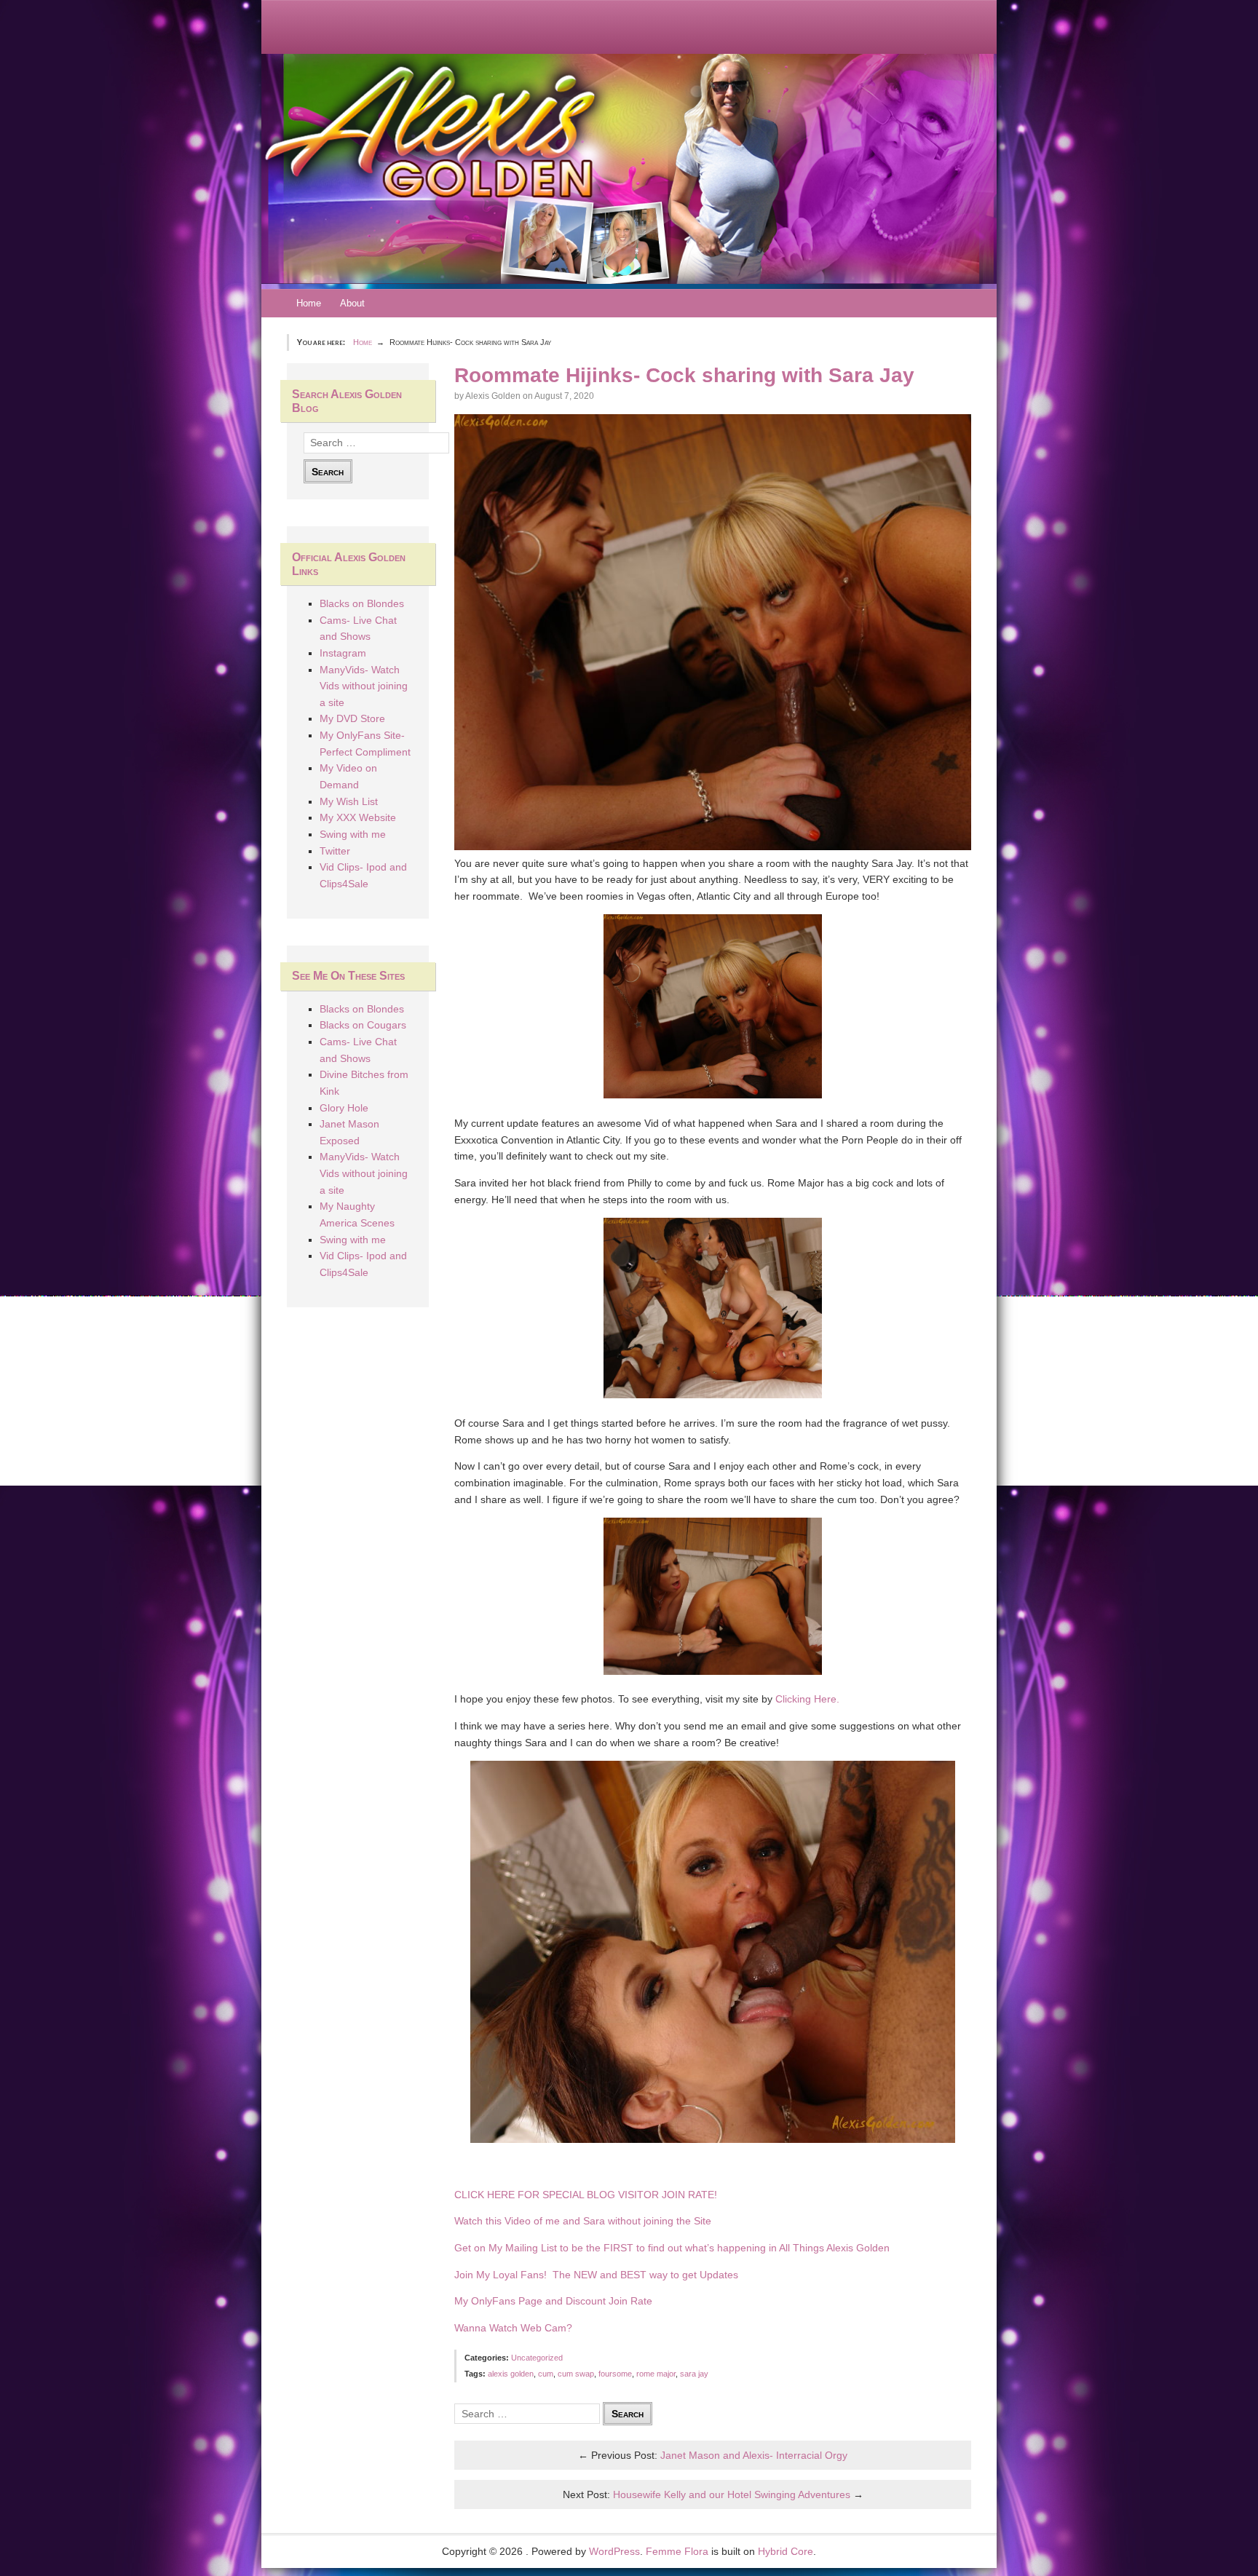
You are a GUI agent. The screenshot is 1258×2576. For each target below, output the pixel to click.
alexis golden (511, 2374)
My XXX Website (358, 817)
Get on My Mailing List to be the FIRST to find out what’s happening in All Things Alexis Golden (672, 2248)
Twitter (335, 851)
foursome (615, 2374)
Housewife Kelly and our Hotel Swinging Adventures (732, 2494)
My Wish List (349, 801)
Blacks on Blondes (362, 603)
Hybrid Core (786, 2551)
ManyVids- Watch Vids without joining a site (364, 686)
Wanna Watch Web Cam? (513, 2328)
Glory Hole (344, 1108)
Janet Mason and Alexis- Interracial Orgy (754, 2455)
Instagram (343, 653)
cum (546, 2374)
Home (309, 303)
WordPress (614, 2551)
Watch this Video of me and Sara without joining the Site (583, 2221)
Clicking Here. (807, 1699)
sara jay (694, 2374)
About (352, 303)
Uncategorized (537, 2358)
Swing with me (353, 834)
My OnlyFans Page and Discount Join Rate (553, 2301)
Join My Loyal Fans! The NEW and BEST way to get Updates (596, 2275)
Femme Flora (677, 2551)
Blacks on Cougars (363, 1025)
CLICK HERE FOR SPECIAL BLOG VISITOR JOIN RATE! (587, 2195)
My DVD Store (352, 718)
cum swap (576, 2374)
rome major (656, 2374)
